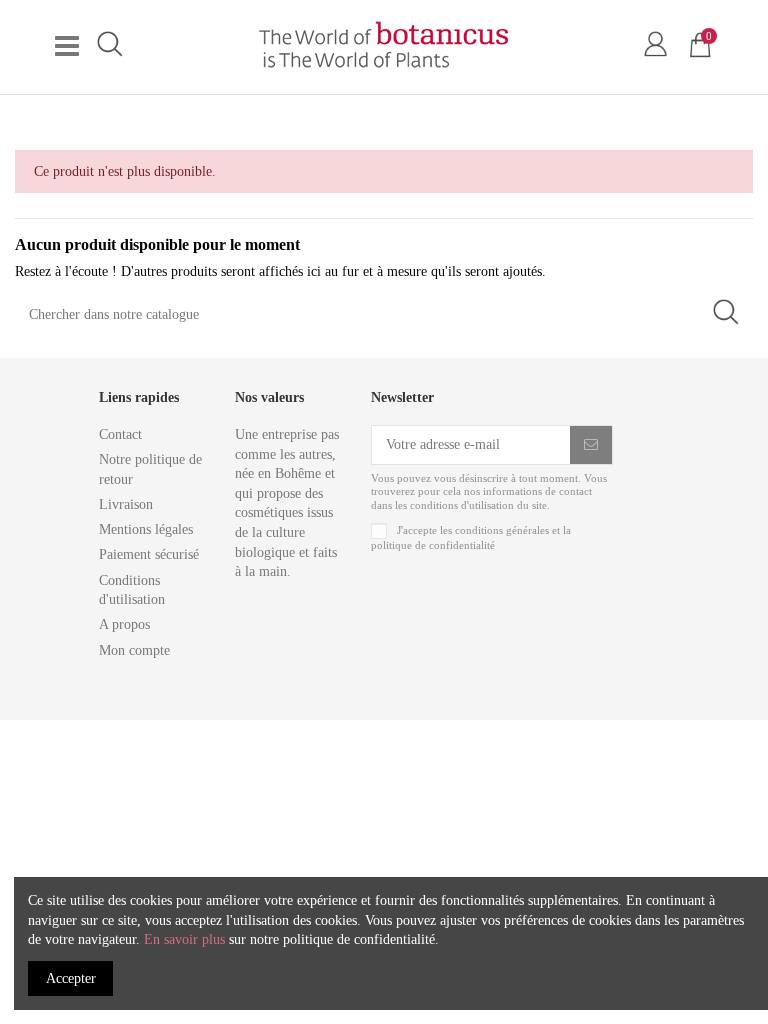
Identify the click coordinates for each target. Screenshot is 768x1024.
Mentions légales (146, 529)
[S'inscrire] (591, 445)
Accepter (71, 978)
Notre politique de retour (150, 469)
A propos (124, 624)
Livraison (126, 504)
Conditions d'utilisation (132, 590)
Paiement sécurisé (149, 554)
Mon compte (134, 650)
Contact (120, 434)
